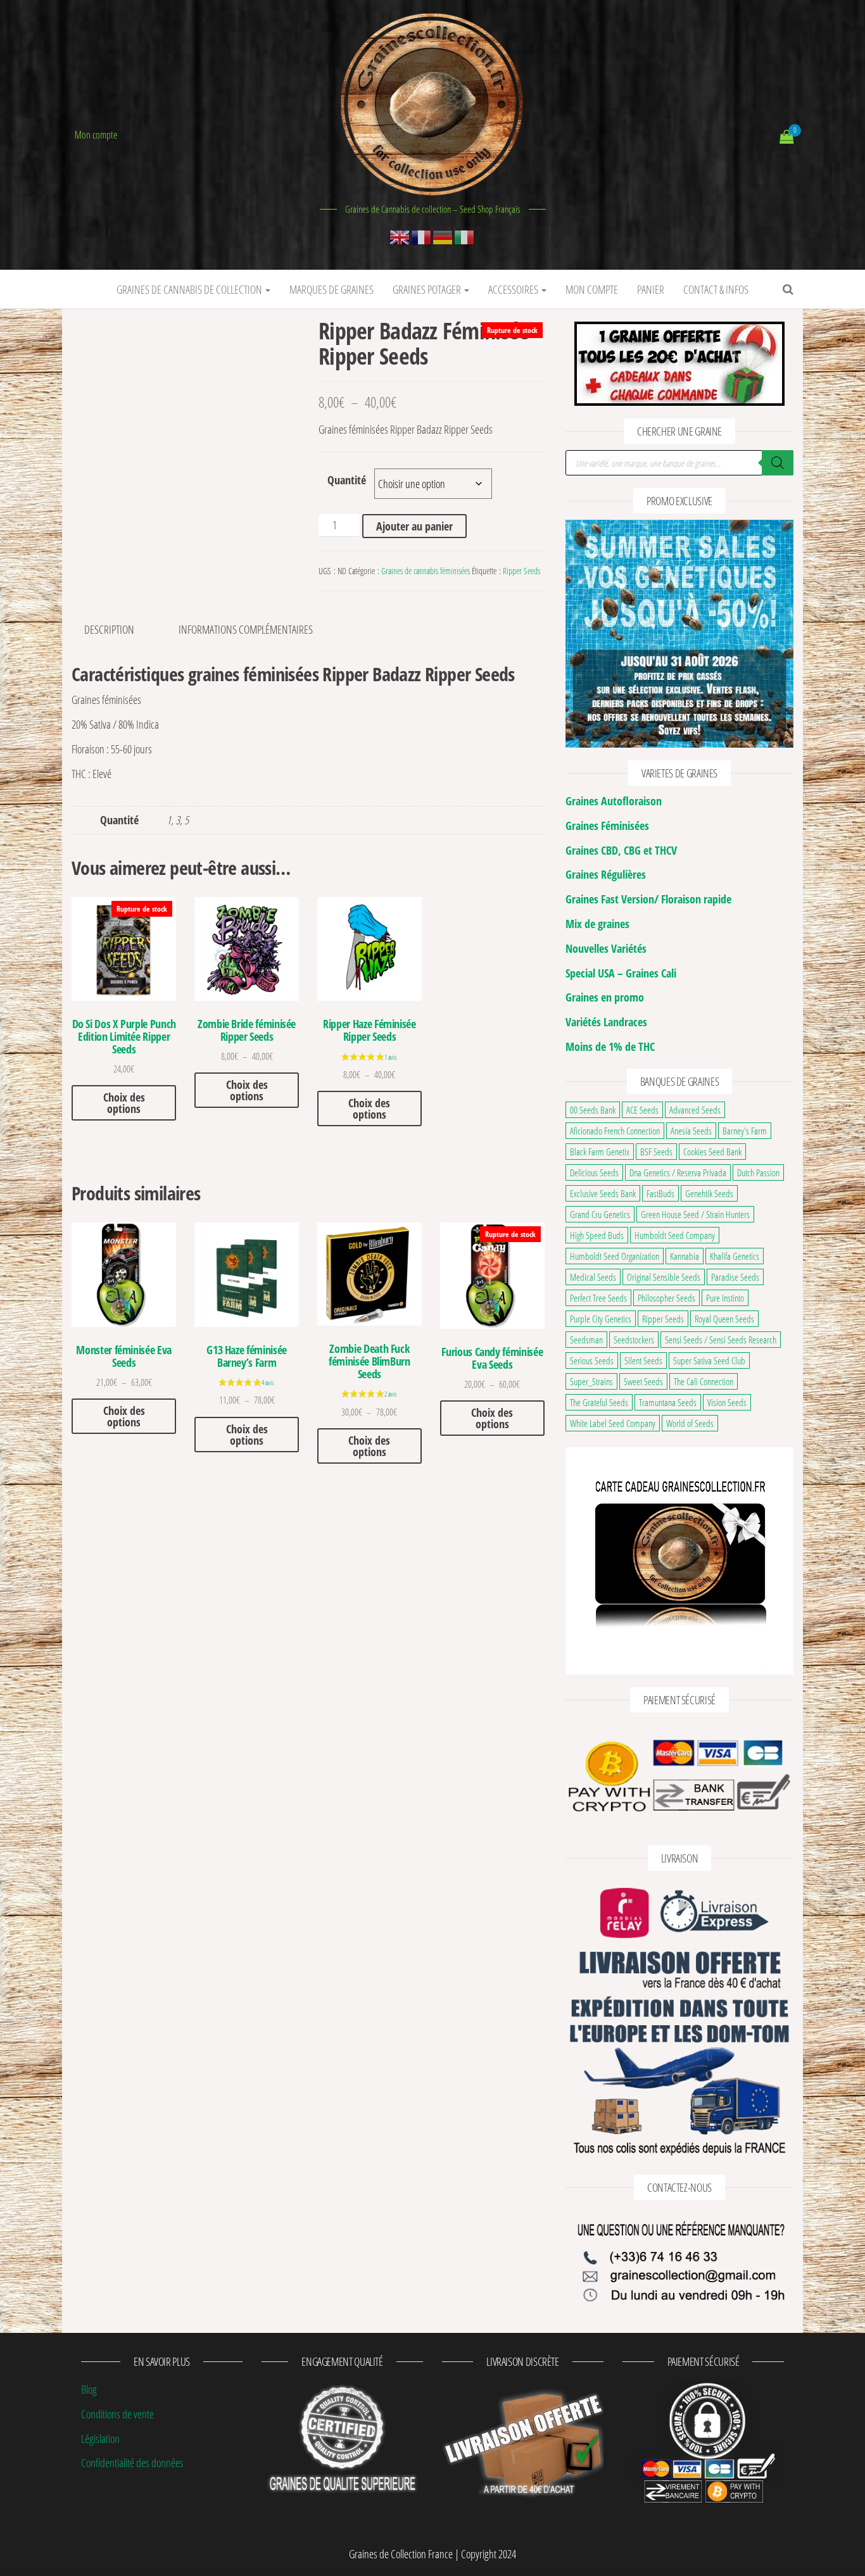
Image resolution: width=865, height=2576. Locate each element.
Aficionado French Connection (615, 1131)
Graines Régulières (606, 874)
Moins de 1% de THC (610, 1046)
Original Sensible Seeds (664, 1277)
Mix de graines (597, 924)
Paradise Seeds (735, 1277)
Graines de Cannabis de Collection (190, 289)
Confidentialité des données (132, 2463)
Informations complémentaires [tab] (246, 629)
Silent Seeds (643, 1360)
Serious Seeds (592, 1360)
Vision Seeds (727, 1402)
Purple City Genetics (601, 1319)
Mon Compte (592, 289)
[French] (422, 236)
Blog (89, 2389)
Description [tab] (109, 629)
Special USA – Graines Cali (621, 973)
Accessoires (514, 289)
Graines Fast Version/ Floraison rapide (648, 899)
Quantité (347, 480)
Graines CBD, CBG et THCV (621, 850)
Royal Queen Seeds (724, 1319)
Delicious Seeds (594, 1172)
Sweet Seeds (643, 1381)
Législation (100, 2438)
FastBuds (660, 1193)
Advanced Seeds (695, 1110)
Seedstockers (634, 1340)
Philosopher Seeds (666, 1298)
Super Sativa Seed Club (709, 1360)
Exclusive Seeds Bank (603, 1193)
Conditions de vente (117, 2414)
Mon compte (96, 135)
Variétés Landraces (606, 1022)
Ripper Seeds (521, 571)
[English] (400, 236)
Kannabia (685, 1256)
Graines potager (428, 289)
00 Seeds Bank (593, 1110)
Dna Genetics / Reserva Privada (678, 1172)
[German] (443, 236)
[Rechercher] (778, 463)
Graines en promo (605, 997)
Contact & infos (716, 289)
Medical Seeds (593, 1277)
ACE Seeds (642, 1110)
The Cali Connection (704, 1381)
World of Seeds (690, 1423)
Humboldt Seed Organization (615, 1256)
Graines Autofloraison (614, 801)
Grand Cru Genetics (600, 1214)
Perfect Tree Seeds (598, 1298)
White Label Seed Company (613, 1423)
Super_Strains (591, 1381)
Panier (651, 289)
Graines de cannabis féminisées (426, 571)
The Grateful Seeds (599, 1402)
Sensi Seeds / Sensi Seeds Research (721, 1340)
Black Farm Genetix (600, 1152)
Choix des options (124, 1103)
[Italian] (465, 236)
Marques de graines (331, 289)
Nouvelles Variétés (606, 948)
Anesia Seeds (691, 1131)
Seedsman (586, 1340)
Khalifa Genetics (735, 1256)
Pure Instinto (725, 1298)
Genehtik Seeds (709, 1193)
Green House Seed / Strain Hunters (695, 1214)
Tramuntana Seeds (668, 1402)
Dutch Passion (758, 1172)
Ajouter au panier (414, 526)
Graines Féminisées (607, 826)
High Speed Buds (597, 1235)
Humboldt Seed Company (675, 1235)
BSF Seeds (656, 1152)
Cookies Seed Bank (712, 1152)
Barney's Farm (745, 1131)
